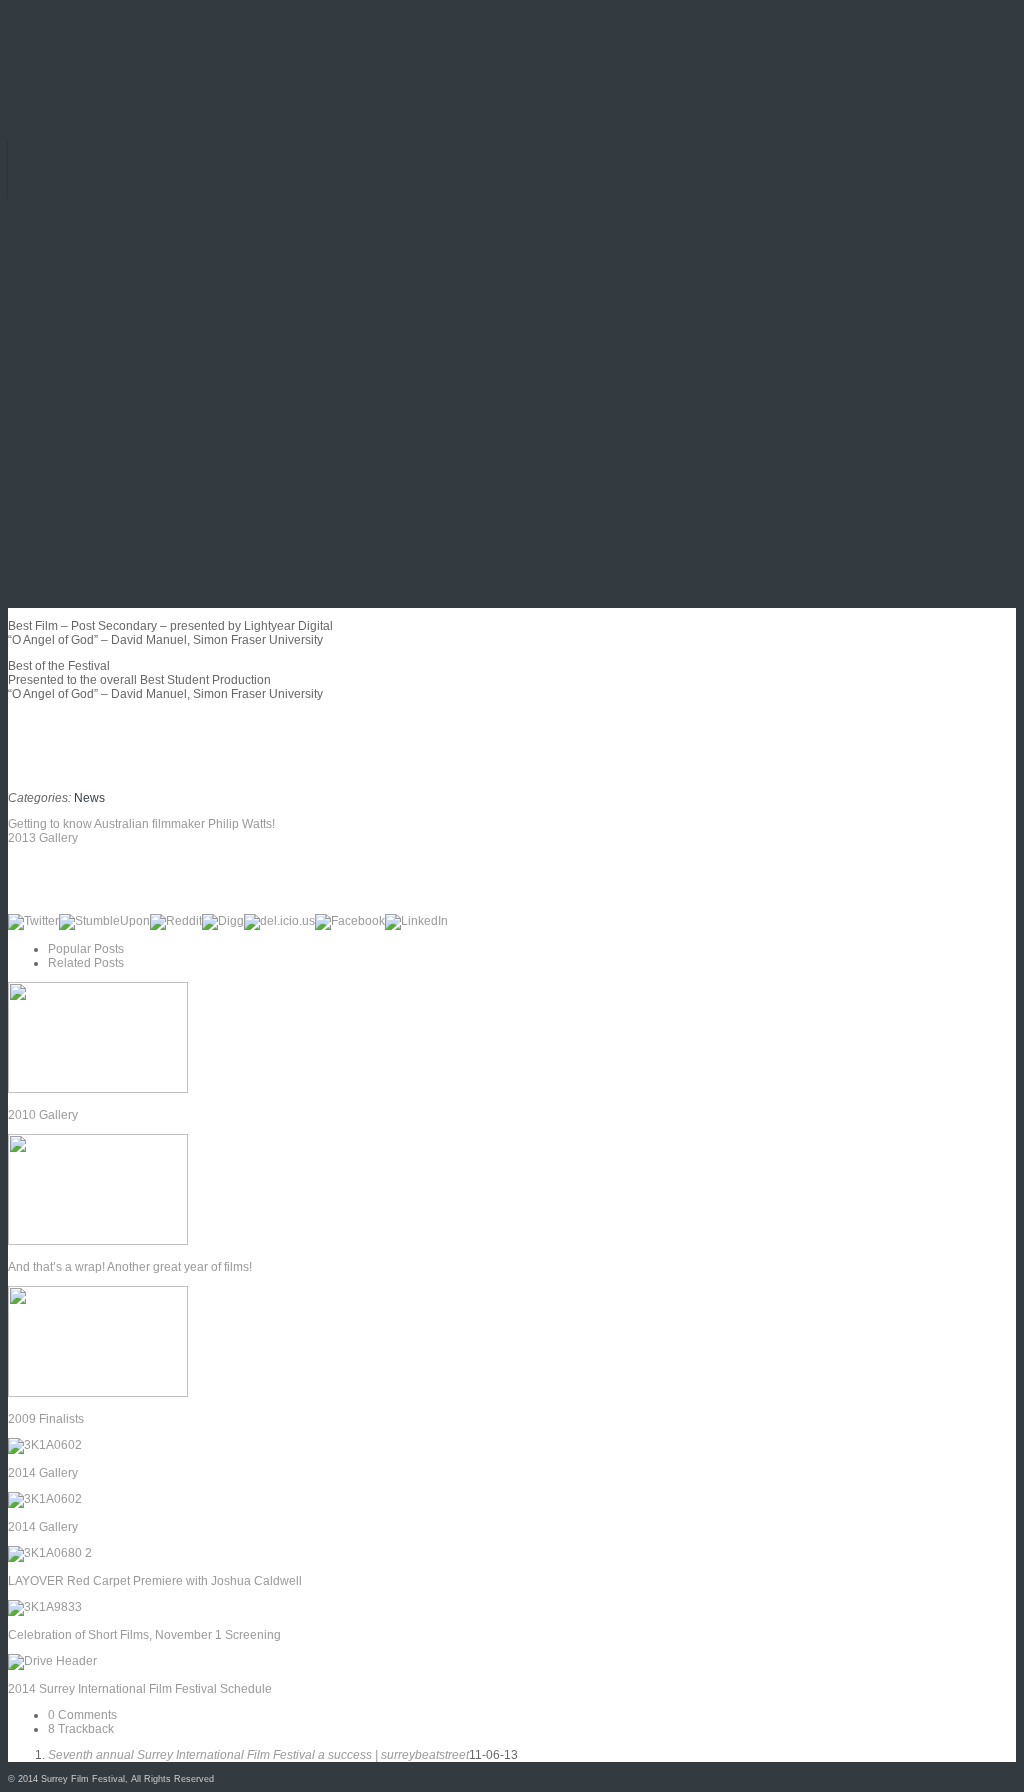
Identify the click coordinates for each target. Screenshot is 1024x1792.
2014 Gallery (43, 1473)
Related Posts (86, 963)
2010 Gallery (43, 1115)
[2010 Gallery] (98, 1089)
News (89, 798)
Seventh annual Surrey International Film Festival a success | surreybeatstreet (258, 1755)
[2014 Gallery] (45, 1445)
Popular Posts (86, 949)
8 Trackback (81, 1729)
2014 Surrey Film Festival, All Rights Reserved (116, 1779)
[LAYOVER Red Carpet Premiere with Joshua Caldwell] (50, 1553)
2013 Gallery (43, 838)
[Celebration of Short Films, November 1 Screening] (45, 1607)
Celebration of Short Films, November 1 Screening (144, 1635)
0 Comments (82, 1715)
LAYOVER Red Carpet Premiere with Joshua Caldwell (155, 1581)
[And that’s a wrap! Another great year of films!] (98, 1241)
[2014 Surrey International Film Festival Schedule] (52, 1661)
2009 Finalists (46, 1419)
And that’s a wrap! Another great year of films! (130, 1267)
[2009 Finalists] (98, 1393)
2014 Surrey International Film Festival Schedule (140, 1689)
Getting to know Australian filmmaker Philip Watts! (141, 824)
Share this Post (62, 879)
